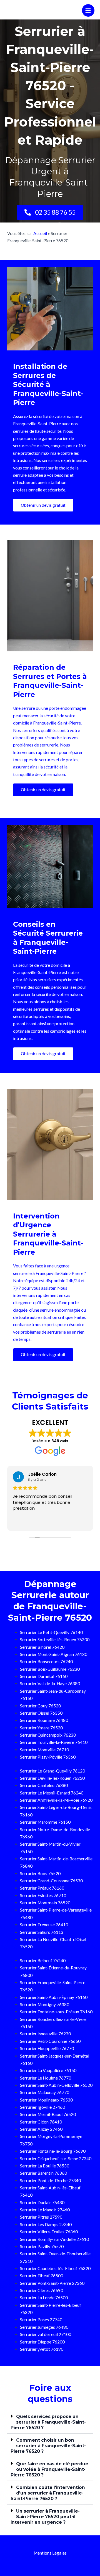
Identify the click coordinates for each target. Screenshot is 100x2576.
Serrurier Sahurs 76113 (42, 1932)
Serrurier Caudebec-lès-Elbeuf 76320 (55, 2268)
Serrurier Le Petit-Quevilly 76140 (51, 1632)
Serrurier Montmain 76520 (45, 1903)
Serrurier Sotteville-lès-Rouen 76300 (55, 1640)
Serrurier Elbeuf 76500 (42, 2276)
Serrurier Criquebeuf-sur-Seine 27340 (56, 2159)
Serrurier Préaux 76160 (42, 1888)
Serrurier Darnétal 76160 (44, 1676)
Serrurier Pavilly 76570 (42, 2246)
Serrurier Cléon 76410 (41, 2122)
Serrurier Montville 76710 (44, 1750)
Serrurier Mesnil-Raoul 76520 (48, 2114)
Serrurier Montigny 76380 (45, 2004)
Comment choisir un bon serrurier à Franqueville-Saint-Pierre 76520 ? (48, 2446)
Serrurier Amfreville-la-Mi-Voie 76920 (56, 1800)
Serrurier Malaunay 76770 (45, 2092)
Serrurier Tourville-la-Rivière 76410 (54, 1742)
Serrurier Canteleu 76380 (44, 1785)
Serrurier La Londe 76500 (44, 2298)
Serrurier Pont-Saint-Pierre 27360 (52, 2283)
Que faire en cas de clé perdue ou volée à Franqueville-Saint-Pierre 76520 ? (49, 2469)
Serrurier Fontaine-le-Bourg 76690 (53, 2151)
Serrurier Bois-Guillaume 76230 (50, 1669)
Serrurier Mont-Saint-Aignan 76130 (54, 1654)
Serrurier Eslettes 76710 (43, 1895)
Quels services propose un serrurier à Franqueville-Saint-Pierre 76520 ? (48, 2422)
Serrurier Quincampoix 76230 (48, 1735)
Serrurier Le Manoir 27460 (45, 2210)
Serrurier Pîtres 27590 (41, 2217)
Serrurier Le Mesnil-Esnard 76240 (52, 1793)
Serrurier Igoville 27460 (42, 2107)
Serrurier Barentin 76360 (43, 2173)
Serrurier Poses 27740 (41, 2320)
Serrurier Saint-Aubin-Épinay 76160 (54, 1997)
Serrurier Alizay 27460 (41, 2129)
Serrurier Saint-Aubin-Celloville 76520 (56, 2085)
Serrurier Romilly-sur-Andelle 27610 (54, 2239)
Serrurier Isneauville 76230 (45, 2034)
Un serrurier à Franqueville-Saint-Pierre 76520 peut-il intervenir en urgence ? (45, 2517)
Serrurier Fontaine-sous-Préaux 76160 (56, 2012)
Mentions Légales (50, 2553)
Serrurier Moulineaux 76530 (46, 2100)
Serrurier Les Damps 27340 (46, 2224)
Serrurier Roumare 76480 (44, 1720)
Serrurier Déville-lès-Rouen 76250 (52, 1778)
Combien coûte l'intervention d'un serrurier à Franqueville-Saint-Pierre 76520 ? (48, 2493)
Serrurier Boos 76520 (40, 1873)
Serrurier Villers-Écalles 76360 (49, 2232)
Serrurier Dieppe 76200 (42, 2342)
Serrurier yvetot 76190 (42, 2349)
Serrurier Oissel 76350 (41, 1713)
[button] (50, 2422)
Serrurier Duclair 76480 (42, 2202)
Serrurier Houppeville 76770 (47, 2048)
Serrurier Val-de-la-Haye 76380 (50, 1683)
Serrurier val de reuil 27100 (46, 2334)
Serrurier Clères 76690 (42, 2290)
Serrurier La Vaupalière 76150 (48, 2070)
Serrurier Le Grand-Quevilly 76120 (52, 1771)
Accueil (40, 233)
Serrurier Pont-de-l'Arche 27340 (50, 2181)
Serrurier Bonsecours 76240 (46, 1662)
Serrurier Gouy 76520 (40, 1706)
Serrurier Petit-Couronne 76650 (50, 2041)
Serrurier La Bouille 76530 (45, 2166)
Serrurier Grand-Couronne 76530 (51, 1881)
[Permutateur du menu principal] (88, 10)
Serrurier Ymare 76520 (41, 1728)
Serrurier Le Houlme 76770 (46, 2078)
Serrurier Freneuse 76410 (44, 1925)
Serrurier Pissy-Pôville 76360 (48, 1757)
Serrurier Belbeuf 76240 (43, 1961)
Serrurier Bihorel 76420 (42, 1647)
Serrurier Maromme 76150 (45, 1822)
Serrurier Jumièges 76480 (44, 2327)
